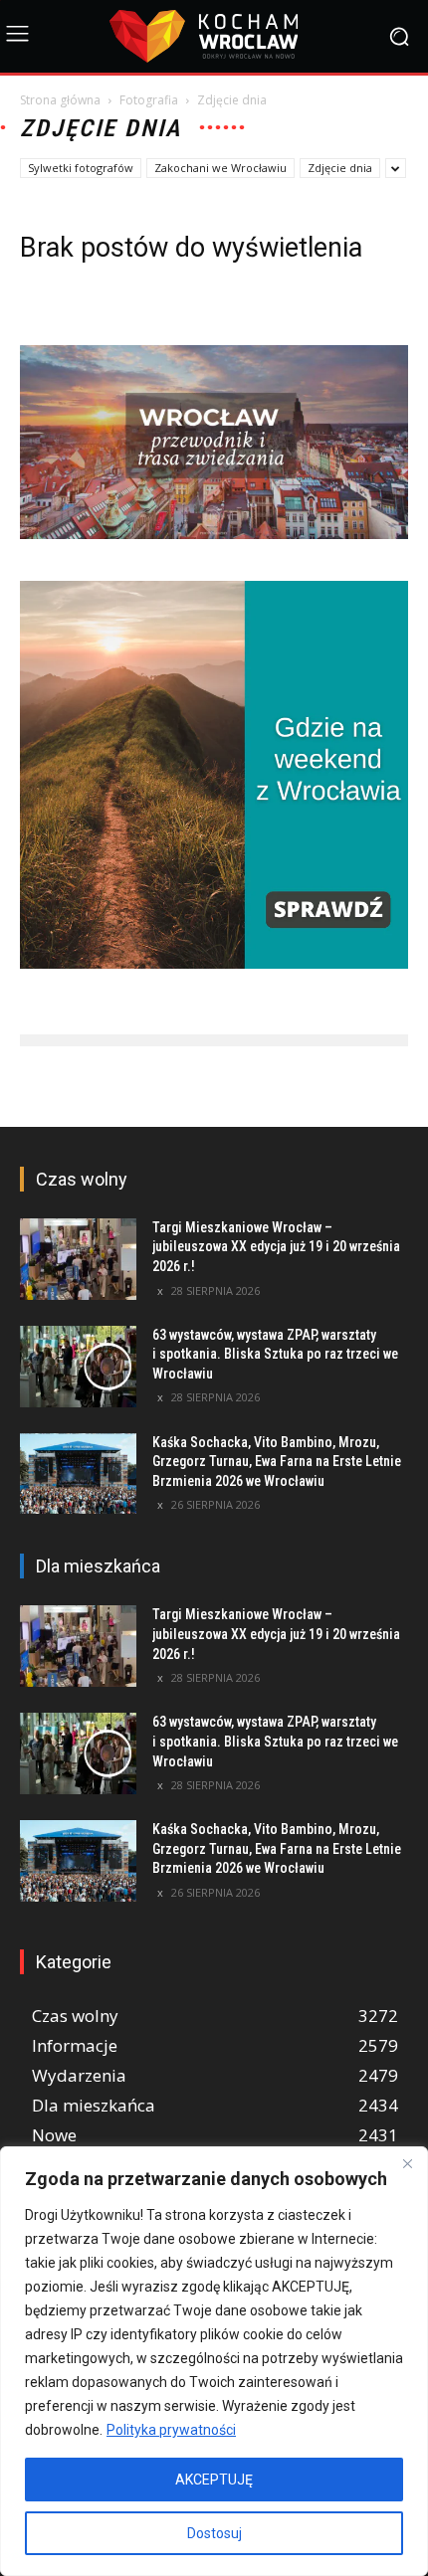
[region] (214, 2361)
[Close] (407, 2163)
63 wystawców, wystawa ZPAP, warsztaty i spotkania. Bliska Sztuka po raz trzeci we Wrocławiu (275, 1354)
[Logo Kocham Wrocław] (214, 36)
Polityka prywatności (171, 2430)
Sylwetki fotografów (81, 168)
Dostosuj (214, 2533)
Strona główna (60, 100)
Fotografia (149, 100)
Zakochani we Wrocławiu (220, 168)
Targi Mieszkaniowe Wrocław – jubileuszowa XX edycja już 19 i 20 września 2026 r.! (276, 1247)
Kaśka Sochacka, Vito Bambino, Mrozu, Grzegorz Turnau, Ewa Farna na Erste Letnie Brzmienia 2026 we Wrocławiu (277, 1462)
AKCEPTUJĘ (214, 2480)
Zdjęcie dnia (340, 168)
